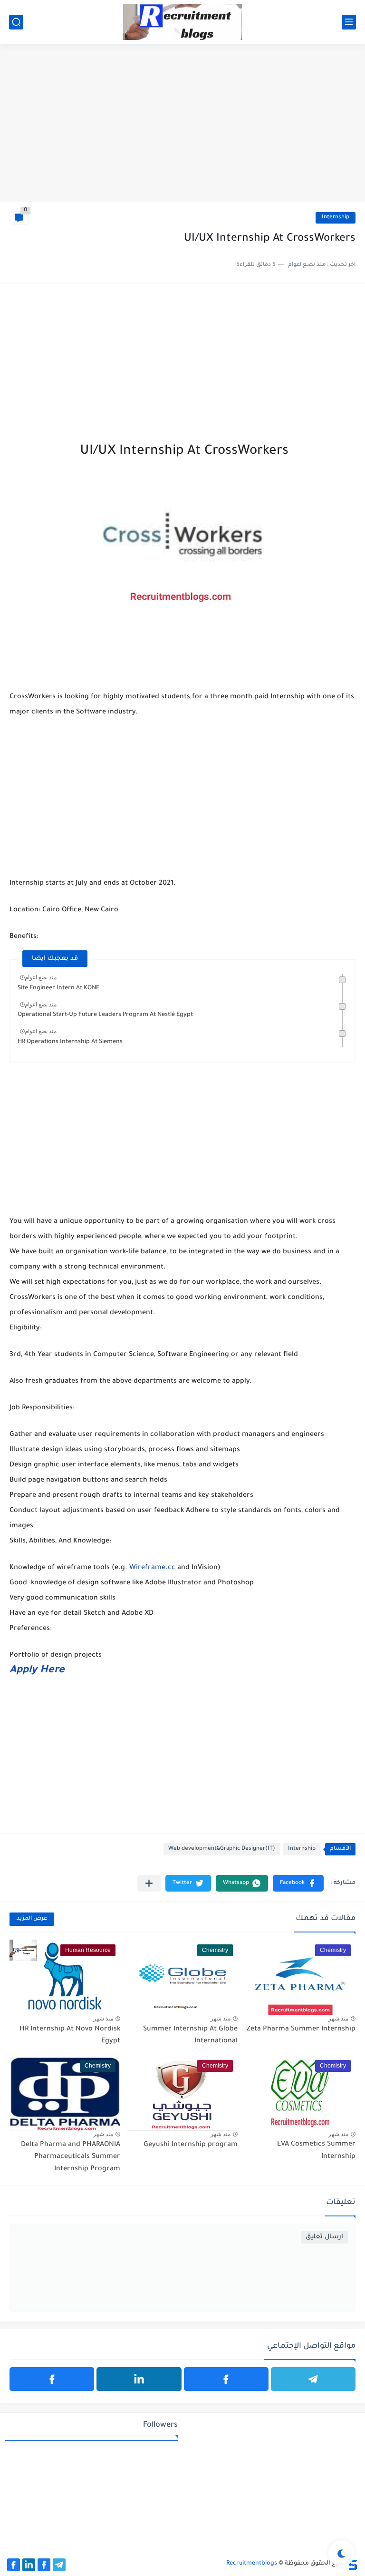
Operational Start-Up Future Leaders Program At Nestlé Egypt (105, 1015)
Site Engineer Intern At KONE (58, 988)
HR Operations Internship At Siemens (70, 1042)
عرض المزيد (32, 1919)
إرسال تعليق (324, 2237)
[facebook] (226, 2379)
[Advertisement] (182, 128)
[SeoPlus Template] (352, 2564)
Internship (336, 218)
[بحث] (16, 22)
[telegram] (313, 2379)
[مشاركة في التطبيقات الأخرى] (149, 1883)
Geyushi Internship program (191, 2145)
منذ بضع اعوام (41, 977)
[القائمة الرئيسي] (349, 22)
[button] (298, 1883)
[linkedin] (139, 2379)
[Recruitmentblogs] (182, 22)
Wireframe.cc (152, 1568)
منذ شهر (338, 2019)
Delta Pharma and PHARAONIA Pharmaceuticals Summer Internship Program (71, 2157)
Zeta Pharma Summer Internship (301, 2030)
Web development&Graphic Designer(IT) (222, 1849)
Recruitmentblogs (252, 2564)
